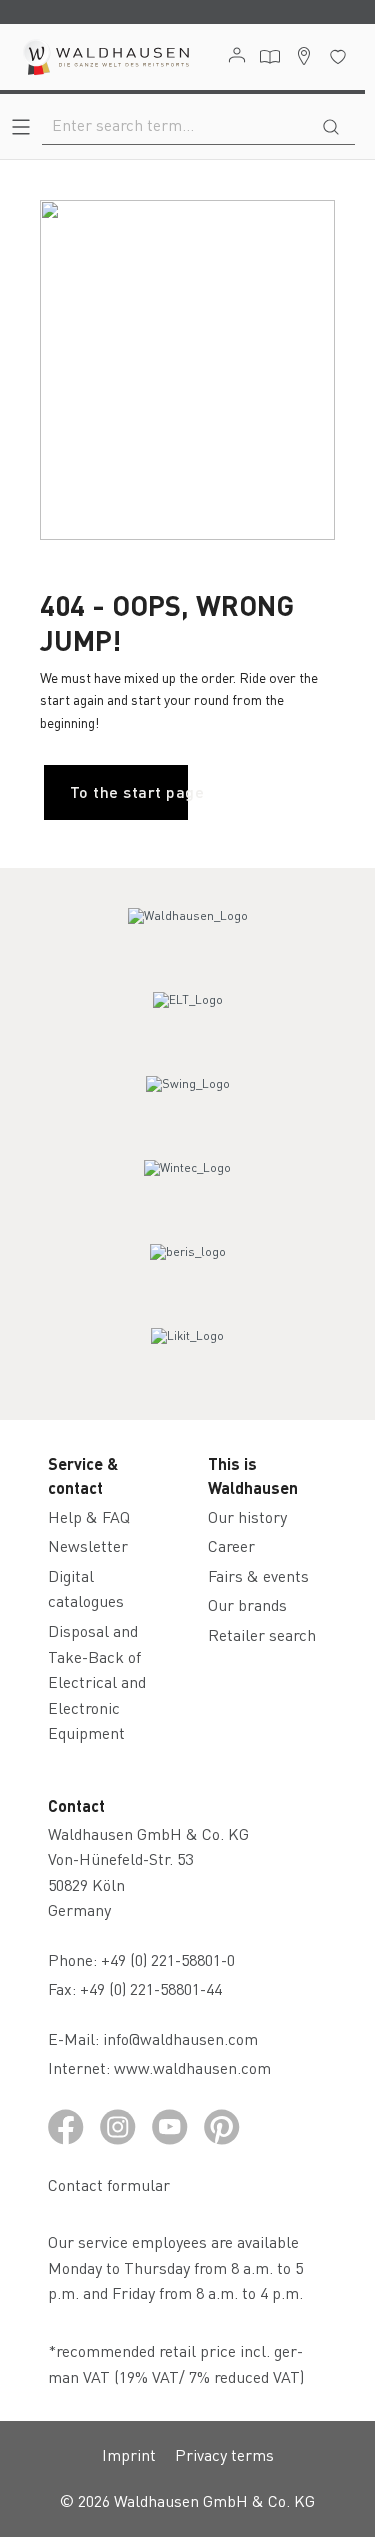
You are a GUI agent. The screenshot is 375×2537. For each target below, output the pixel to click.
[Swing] (188, 1102)
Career (231, 1545)
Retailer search (262, 1634)
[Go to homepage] (105, 57)
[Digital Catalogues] (270, 57)
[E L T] (188, 1018)
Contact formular (109, 2184)
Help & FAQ (89, 1516)
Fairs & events (258, 1575)
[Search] (331, 125)
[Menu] (21, 126)
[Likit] (188, 1354)
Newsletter (88, 1545)
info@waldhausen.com (180, 2038)
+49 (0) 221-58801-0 (168, 1959)
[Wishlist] (338, 56)
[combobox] (175, 125)
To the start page (129, 791)
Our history (247, 1516)
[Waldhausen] (187, 934)
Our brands (247, 1604)
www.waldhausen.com (192, 2067)
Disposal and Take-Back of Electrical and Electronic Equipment (97, 1681)
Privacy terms (224, 2454)
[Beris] (188, 1270)
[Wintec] (188, 1186)
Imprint (129, 2454)
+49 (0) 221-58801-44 (155, 1988)
